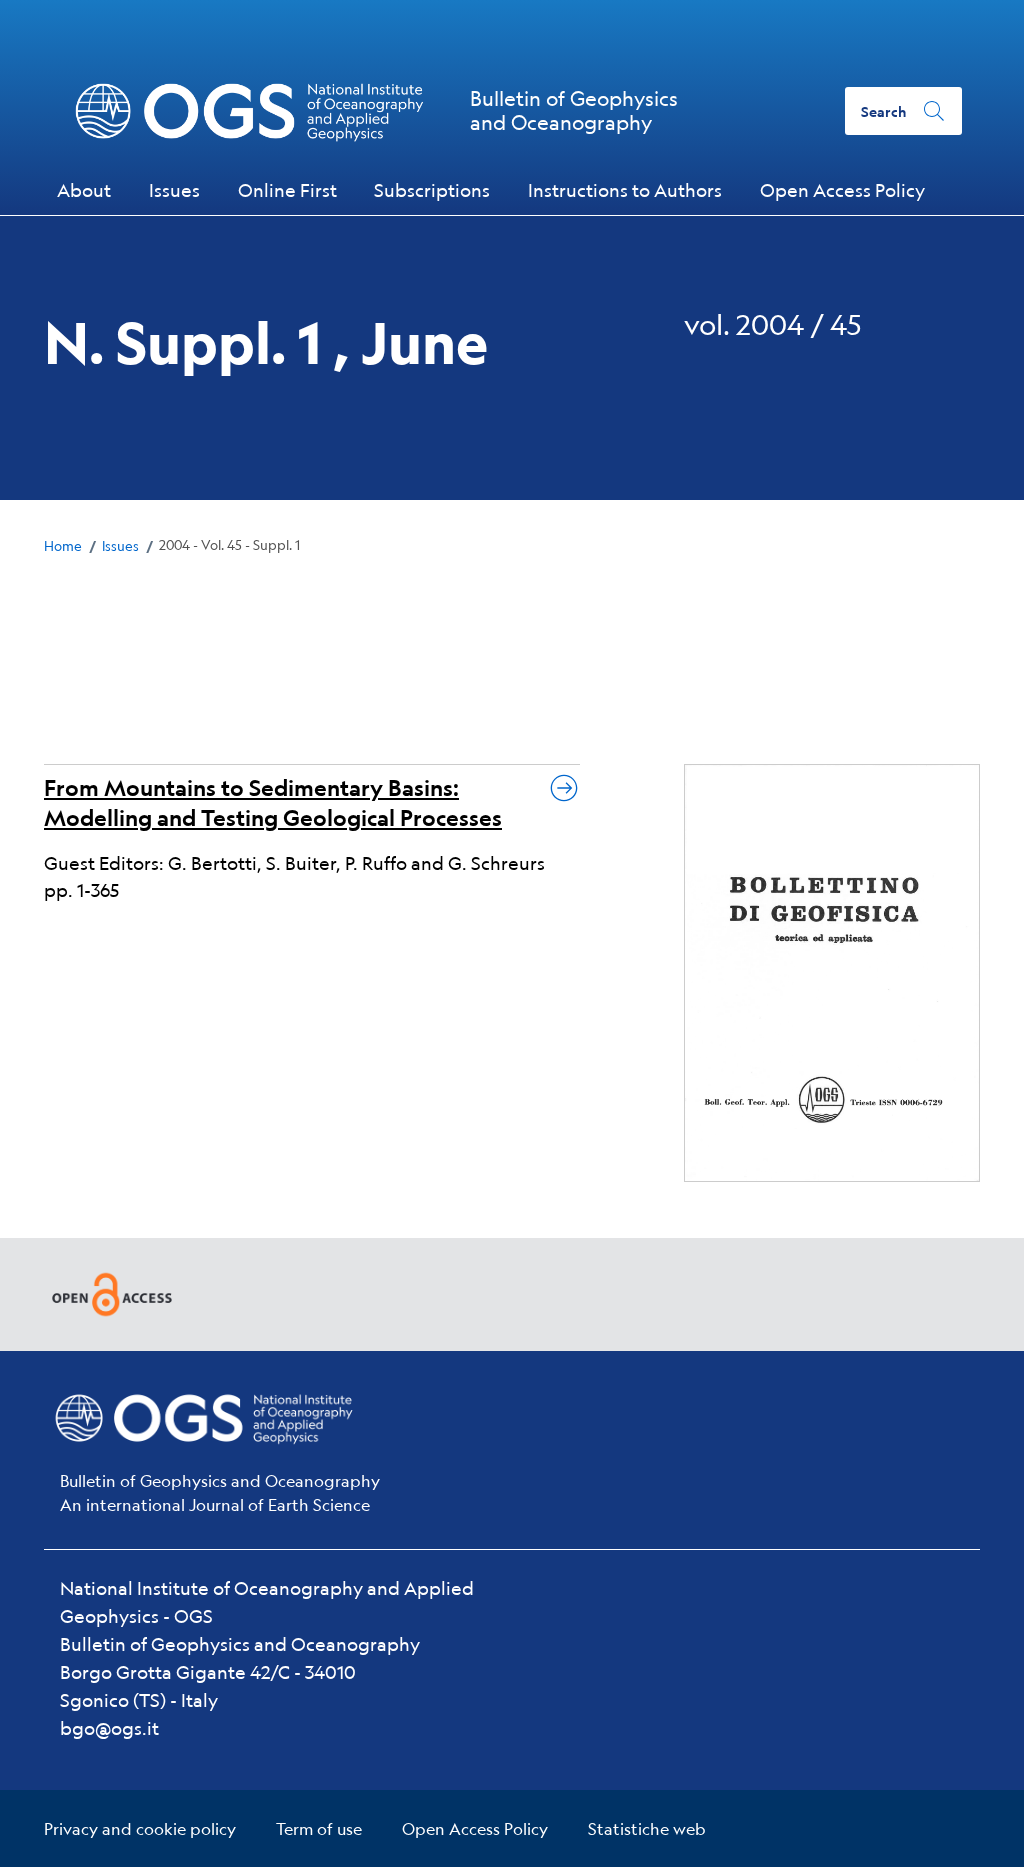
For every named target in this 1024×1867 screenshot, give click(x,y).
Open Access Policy (475, 1828)
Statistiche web (647, 1828)
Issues (120, 545)
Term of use (319, 1828)
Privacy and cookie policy (140, 1828)
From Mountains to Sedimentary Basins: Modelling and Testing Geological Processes (273, 802)
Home (63, 545)
